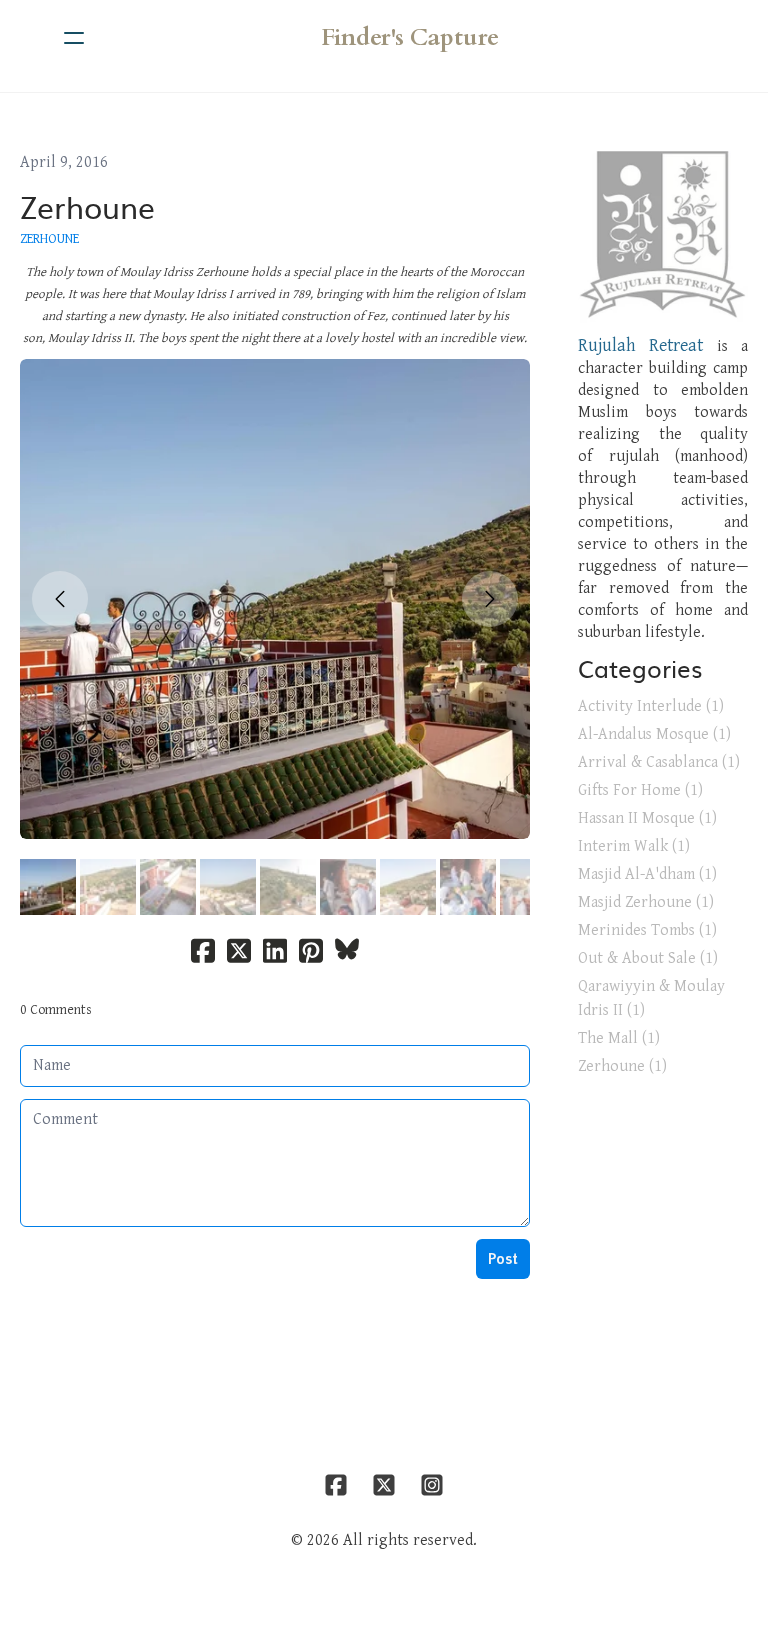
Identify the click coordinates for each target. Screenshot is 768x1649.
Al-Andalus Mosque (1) (654, 734)
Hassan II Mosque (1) (647, 818)
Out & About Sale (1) (648, 958)
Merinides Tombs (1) (647, 930)
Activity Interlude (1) (651, 706)
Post (503, 1259)
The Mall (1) (619, 1038)
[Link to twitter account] (384, 1485)
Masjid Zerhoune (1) (646, 902)
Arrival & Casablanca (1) (659, 762)
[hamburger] (74, 38)
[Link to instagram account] (432, 1485)
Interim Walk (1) (634, 846)
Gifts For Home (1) (640, 790)
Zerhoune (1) (622, 1066)
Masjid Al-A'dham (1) (647, 874)
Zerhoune (87, 206)
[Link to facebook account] (336, 1485)
